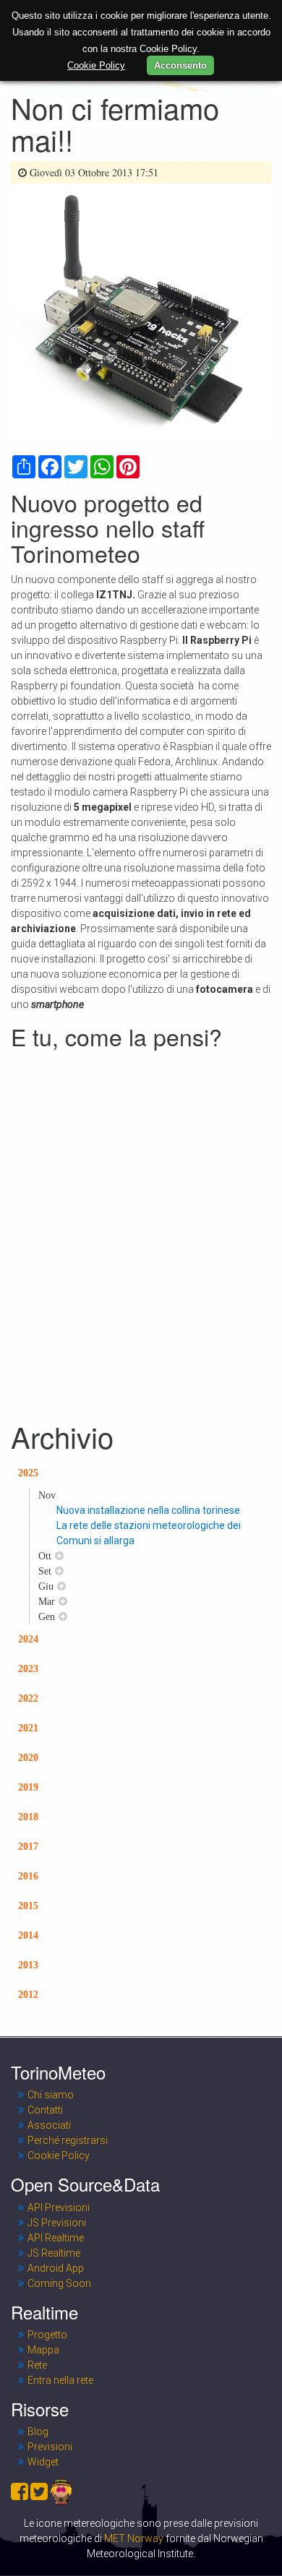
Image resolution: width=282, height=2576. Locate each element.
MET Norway (134, 2538)
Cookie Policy (59, 2155)
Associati (49, 2125)
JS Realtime (54, 2253)
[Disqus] (141, 1236)
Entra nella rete (60, 2380)
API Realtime (56, 2238)
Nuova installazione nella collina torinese (148, 1510)
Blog (38, 2431)
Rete (37, 2365)
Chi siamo (51, 2095)
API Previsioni (59, 2207)
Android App (56, 2268)
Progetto (47, 2335)
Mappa (43, 2350)
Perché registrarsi (68, 2140)
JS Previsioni (57, 2223)
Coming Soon (59, 2283)
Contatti (45, 2110)
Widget (43, 2462)
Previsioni (50, 2447)
